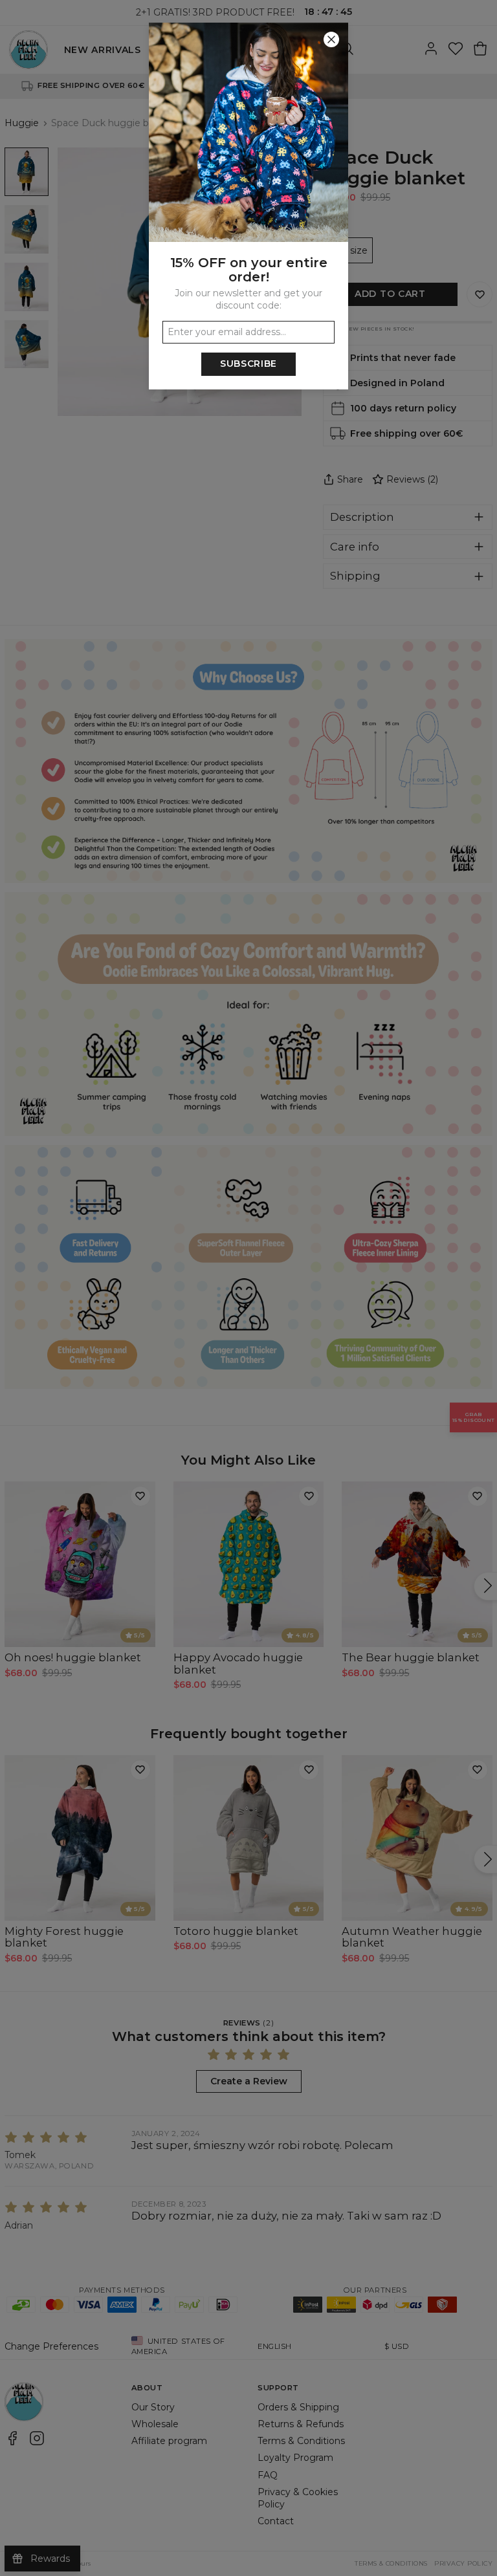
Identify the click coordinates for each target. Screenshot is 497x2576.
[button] (248, 1288)
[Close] (331, 39)
